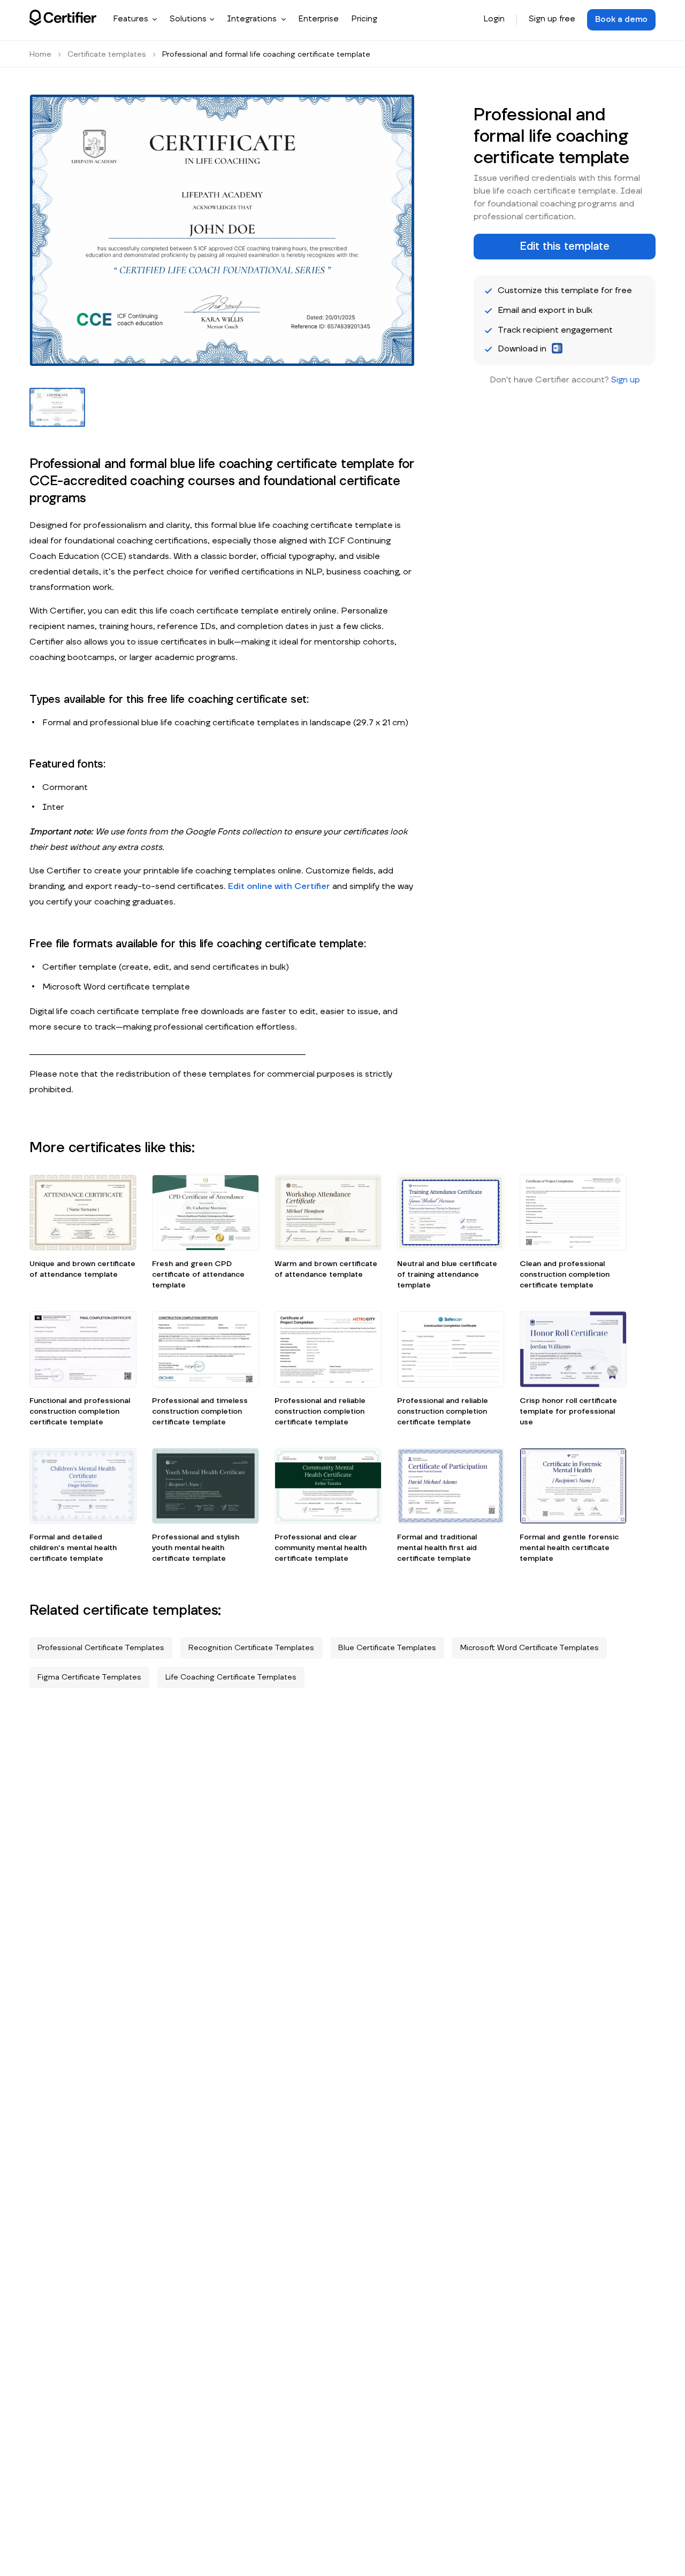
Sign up (626, 380)
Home (40, 55)
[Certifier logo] (63, 18)
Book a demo (621, 20)
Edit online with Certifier (279, 886)
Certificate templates (107, 55)
